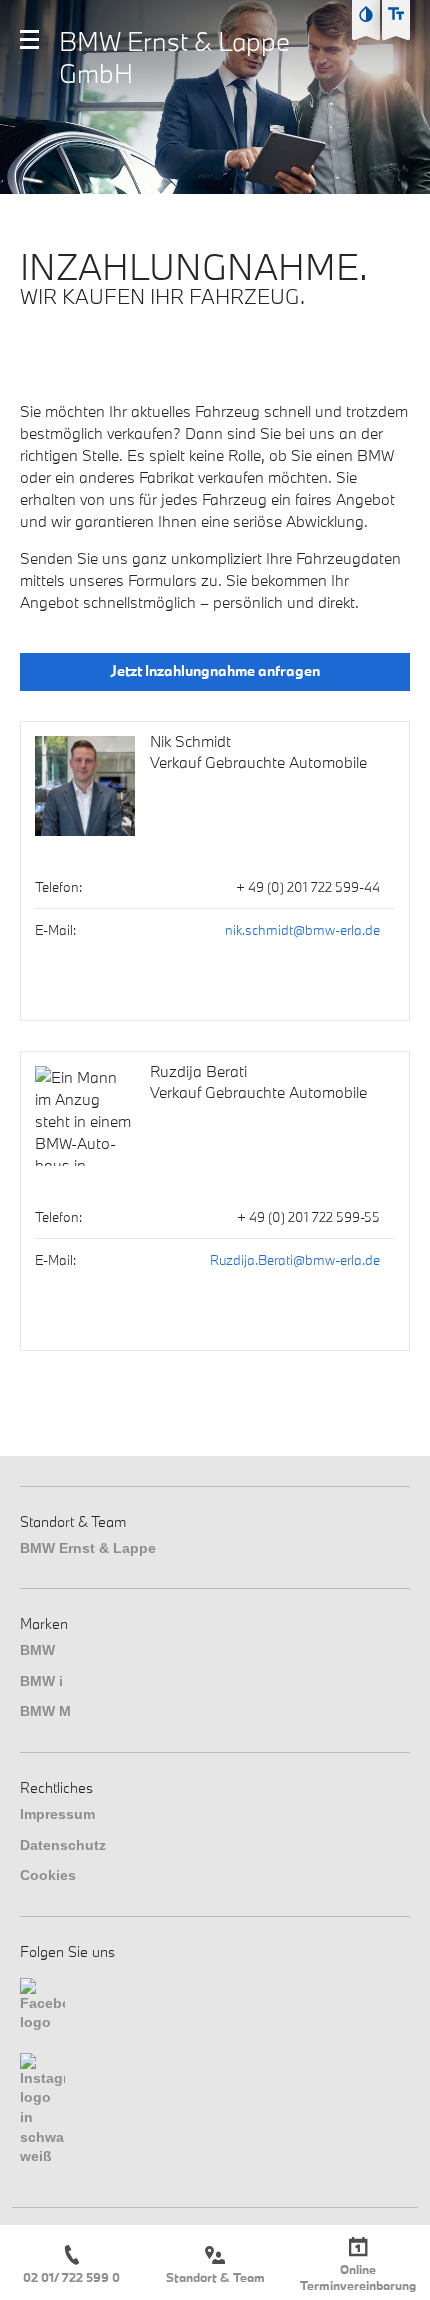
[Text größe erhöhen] (396, 14)
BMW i (41, 1681)
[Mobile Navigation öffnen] (29, 39)
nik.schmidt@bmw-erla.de (302, 930)
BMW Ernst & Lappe (88, 1548)
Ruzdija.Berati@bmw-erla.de (295, 1260)
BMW (37, 1650)
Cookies (48, 1875)
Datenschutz (63, 1845)
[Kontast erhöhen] (366, 14)
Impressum (57, 1814)
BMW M (45, 1711)
